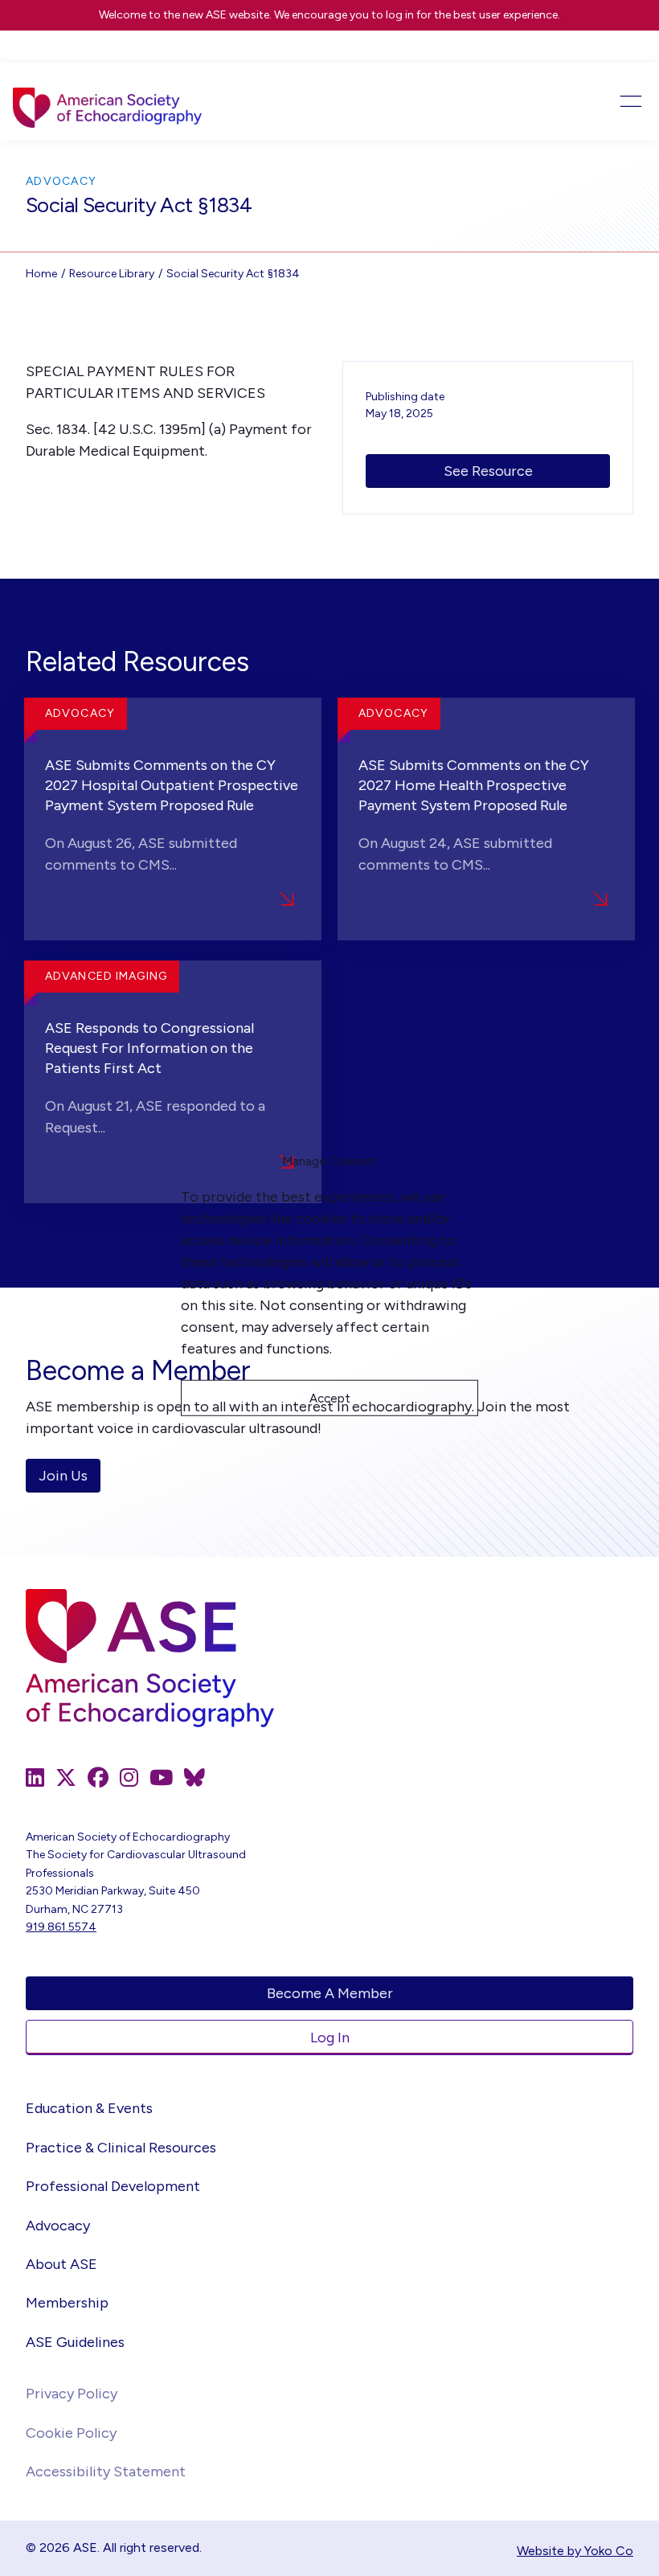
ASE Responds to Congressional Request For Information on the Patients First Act (149, 1048)
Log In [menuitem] (330, 2037)
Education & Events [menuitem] (89, 2108)
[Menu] (583, 101)
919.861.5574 (61, 1927)
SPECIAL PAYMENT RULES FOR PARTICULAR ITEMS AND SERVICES (145, 382)
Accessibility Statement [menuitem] (106, 2472)
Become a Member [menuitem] (330, 1993)
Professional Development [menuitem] (113, 2186)
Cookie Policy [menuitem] (71, 2433)
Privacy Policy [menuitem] (72, 2394)
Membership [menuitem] (67, 2303)
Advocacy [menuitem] (58, 2226)
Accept (330, 1398)
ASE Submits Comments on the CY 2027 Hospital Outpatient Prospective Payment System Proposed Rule (172, 785)
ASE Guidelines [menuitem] (75, 2342)
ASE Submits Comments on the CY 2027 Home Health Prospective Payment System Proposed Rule (474, 785)
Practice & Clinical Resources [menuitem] (121, 2148)
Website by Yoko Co (575, 2551)
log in (400, 15)
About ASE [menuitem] (61, 2264)
